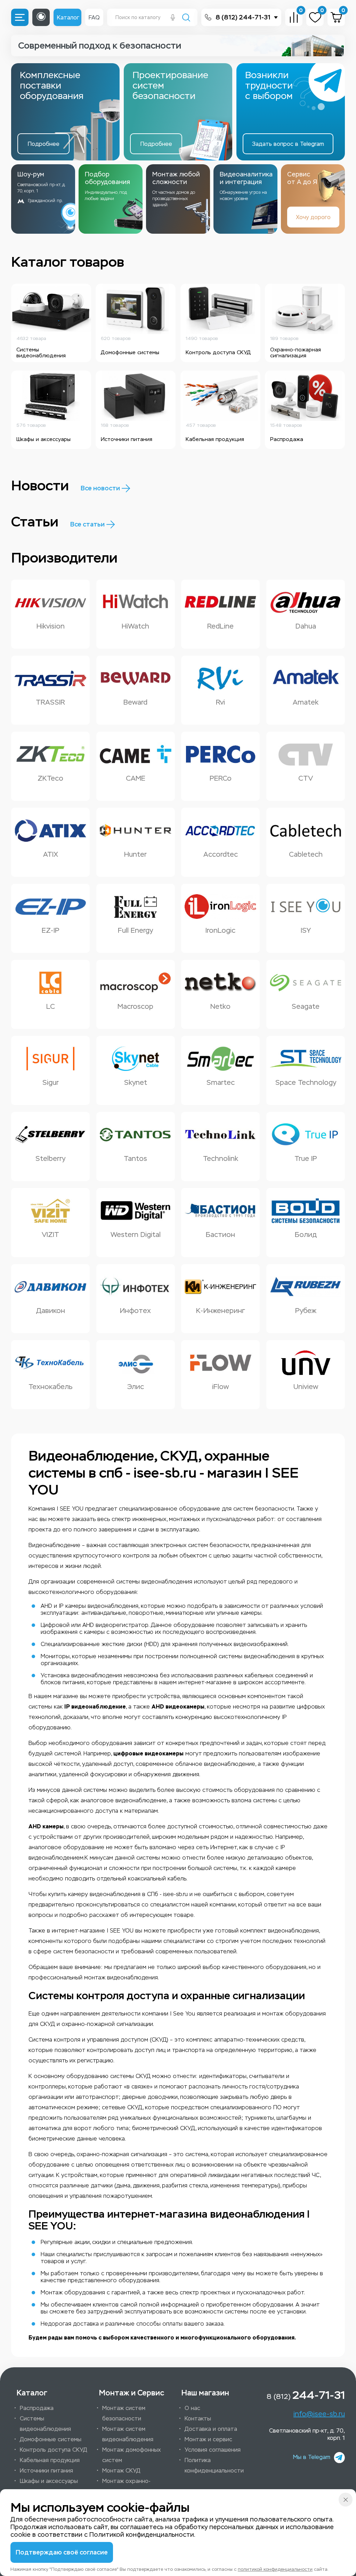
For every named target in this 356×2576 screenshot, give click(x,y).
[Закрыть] (346, 2500)
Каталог (68, 18)
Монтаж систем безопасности (124, 2413)
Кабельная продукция (50, 2460)
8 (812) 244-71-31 (243, 17)
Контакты (198, 2419)
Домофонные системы (51, 2439)
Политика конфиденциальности (214, 2465)
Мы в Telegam (312, 2457)
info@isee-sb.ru (319, 2414)
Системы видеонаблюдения (45, 2424)
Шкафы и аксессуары (49, 2481)
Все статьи (87, 524)
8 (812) (306, 2395)
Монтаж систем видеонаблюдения (128, 2434)
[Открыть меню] (20, 17)
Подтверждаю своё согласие (62, 2552)
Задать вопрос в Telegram (288, 144)
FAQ (94, 18)
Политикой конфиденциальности (142, 2535)
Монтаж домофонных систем (132, 2455)
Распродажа (37, 2408)
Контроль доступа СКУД (54, 2450)
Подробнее (44, 144)
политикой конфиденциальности (275, 2569)
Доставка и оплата (211, 2429)
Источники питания (46, 2471)
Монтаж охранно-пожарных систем (127, 2486)
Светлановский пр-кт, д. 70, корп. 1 (307, 2434)
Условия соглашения (213, 2450)
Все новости (100, 488)
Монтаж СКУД (121, 2471)
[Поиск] (186, 18)
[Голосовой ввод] (173, 18)
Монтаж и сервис (208, 2439)
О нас (192, 2408)
